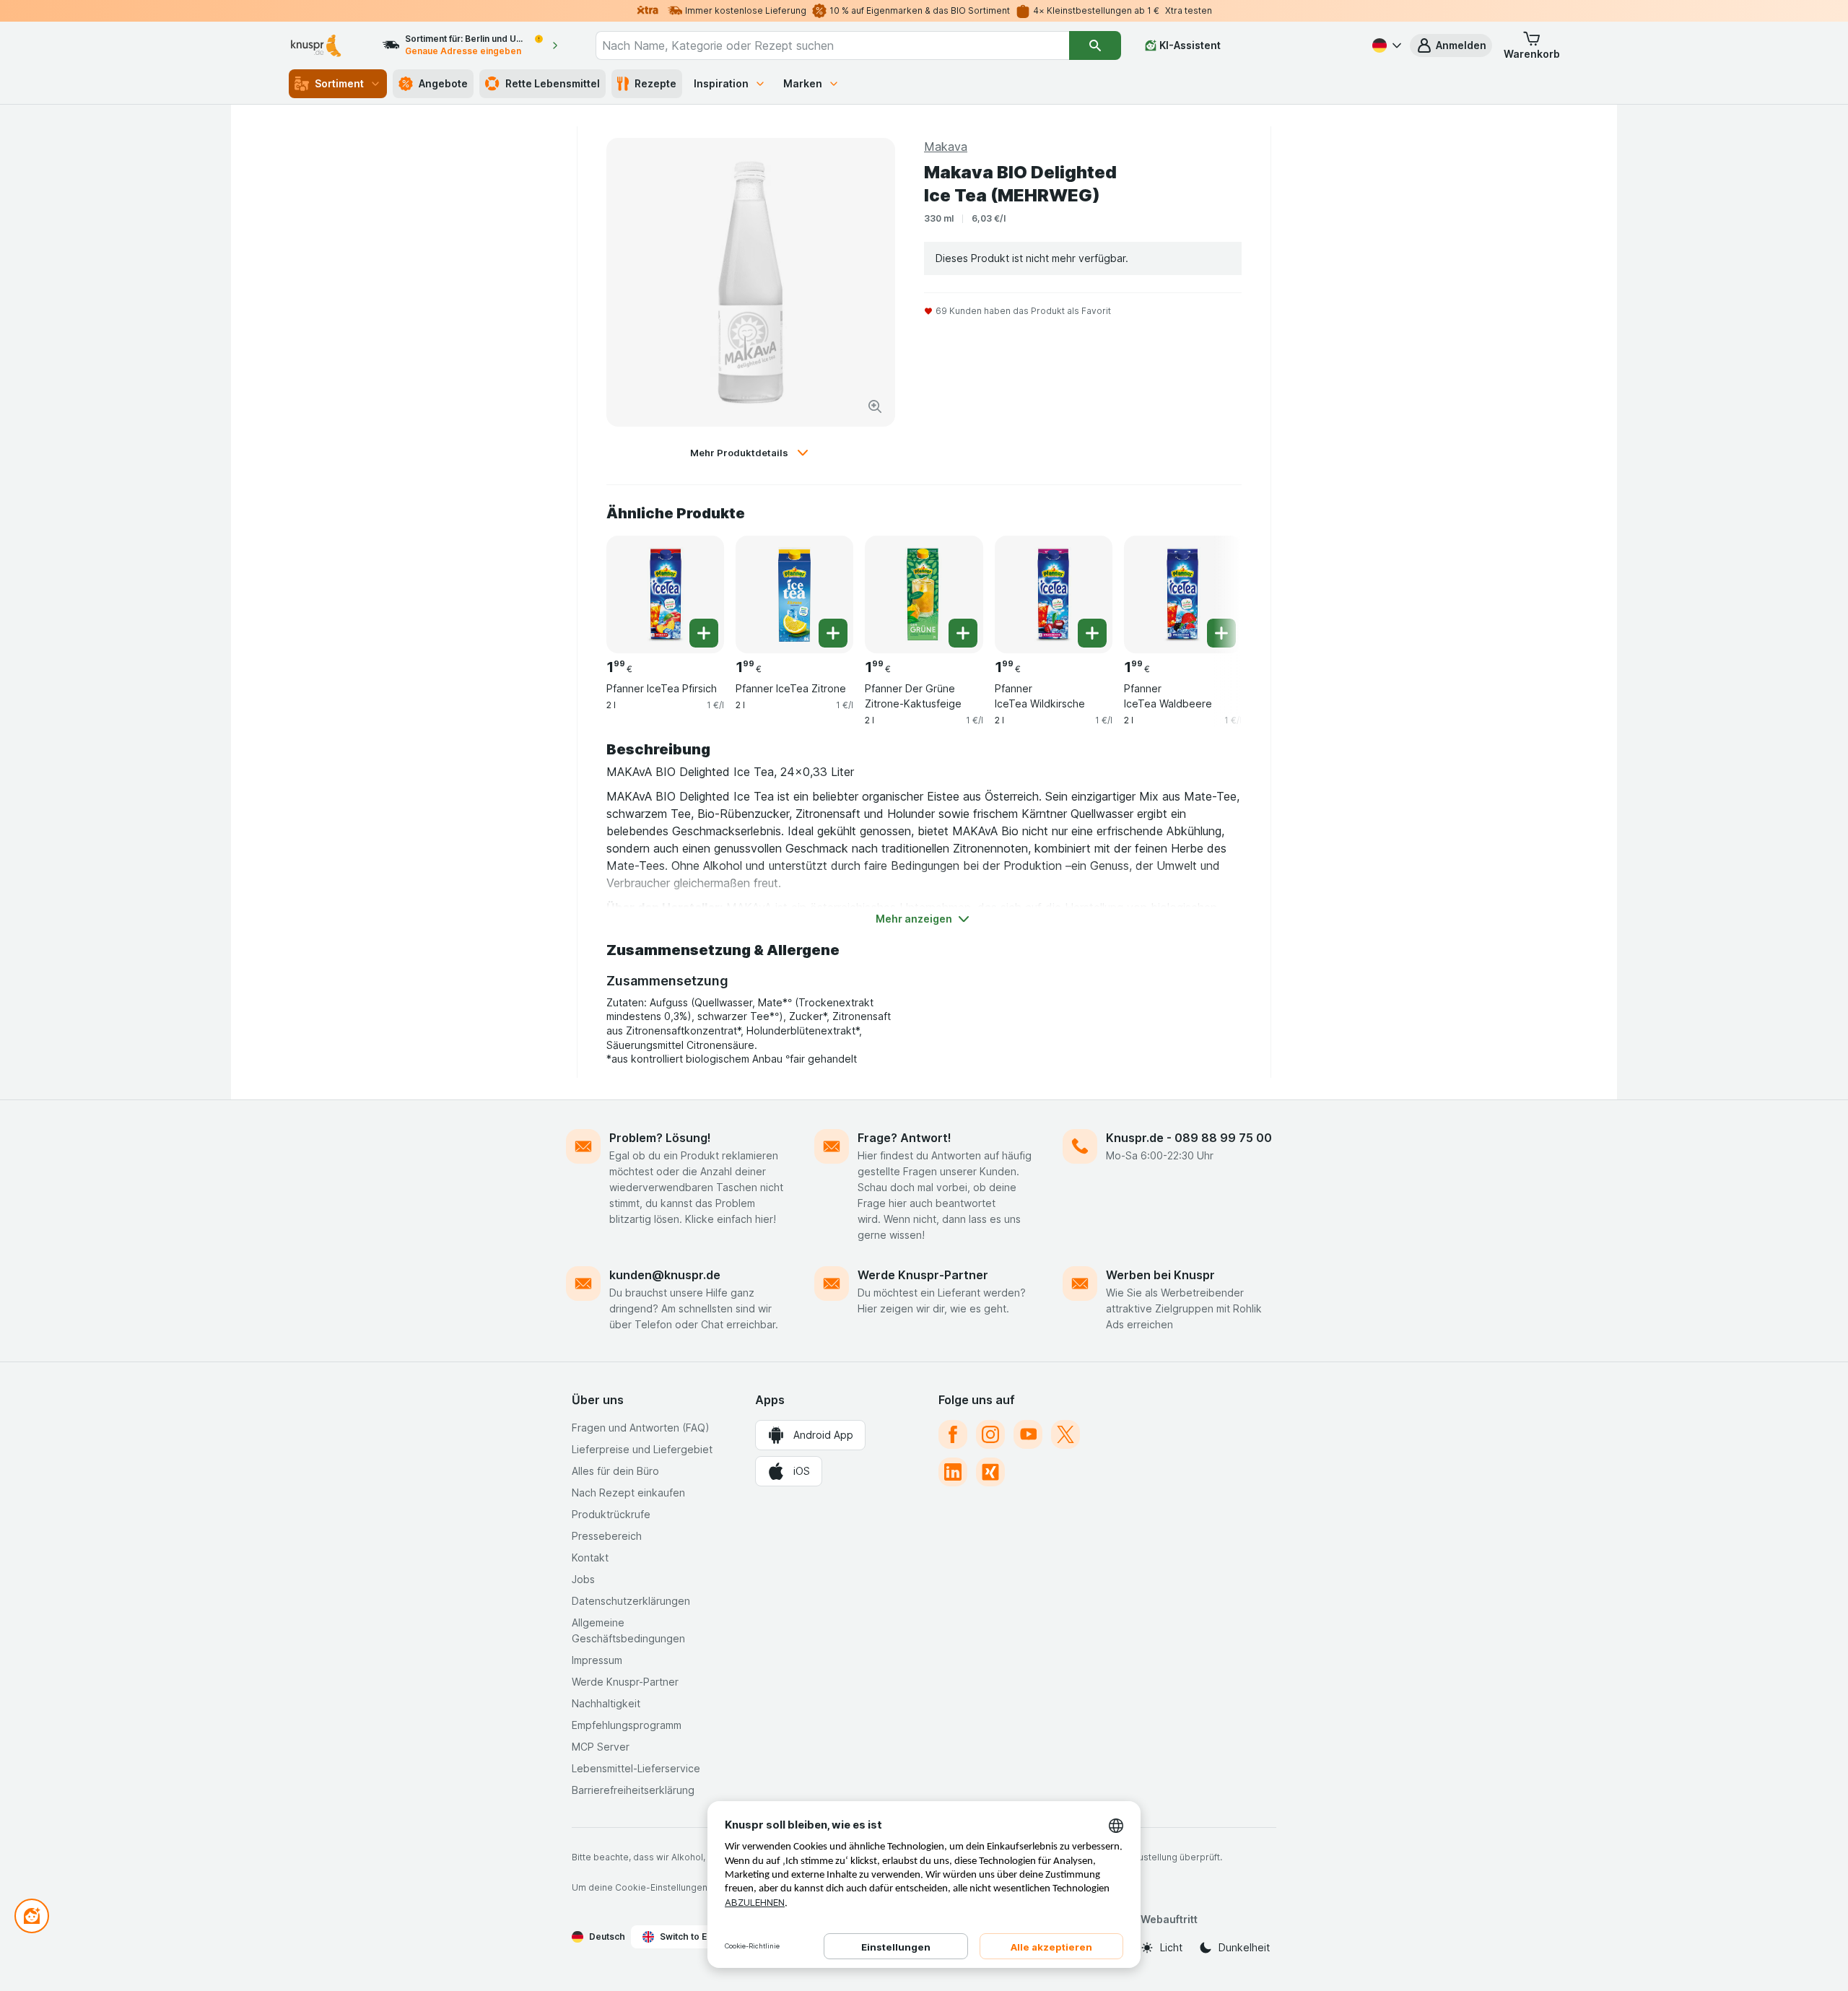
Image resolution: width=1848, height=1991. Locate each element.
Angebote (443, 83)
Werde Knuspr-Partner (923, 1275)
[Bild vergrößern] (875, 406)
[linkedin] (953, 1472)
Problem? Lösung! (660, 1138)
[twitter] (1065, 1434)
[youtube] (1028, 1434)
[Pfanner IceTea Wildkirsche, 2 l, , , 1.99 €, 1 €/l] (1054, 594)
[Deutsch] (1385, 45)
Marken (803, 83)
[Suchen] (1095, 45)
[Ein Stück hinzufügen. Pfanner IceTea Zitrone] (833, 633)
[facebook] (953, 1434)
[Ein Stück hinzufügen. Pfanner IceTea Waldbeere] (1221, 633)
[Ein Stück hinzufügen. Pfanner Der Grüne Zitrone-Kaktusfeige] (963, 633)
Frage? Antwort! (905, 1138)
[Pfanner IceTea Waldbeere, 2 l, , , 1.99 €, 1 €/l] (1183, 594)
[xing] (990, 1472)
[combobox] (832, 45)
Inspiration (721, 83)
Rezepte (655, 83)
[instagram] (990, 1434)
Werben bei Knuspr (1160, 1275)
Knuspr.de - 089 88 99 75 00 (1189, 1138)
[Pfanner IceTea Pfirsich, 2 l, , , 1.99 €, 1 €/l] (665, 594)
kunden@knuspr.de (665, 1275)
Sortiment (339, 83)
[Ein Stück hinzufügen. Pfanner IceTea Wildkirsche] (1092, 633)
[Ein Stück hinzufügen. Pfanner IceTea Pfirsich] (704, 633)
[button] (1451, 45)
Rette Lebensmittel (553, 83)
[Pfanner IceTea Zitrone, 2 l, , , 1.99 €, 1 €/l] (794, 594)
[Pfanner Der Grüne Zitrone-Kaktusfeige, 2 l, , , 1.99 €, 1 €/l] (924, 594)
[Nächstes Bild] (1213, 589)
